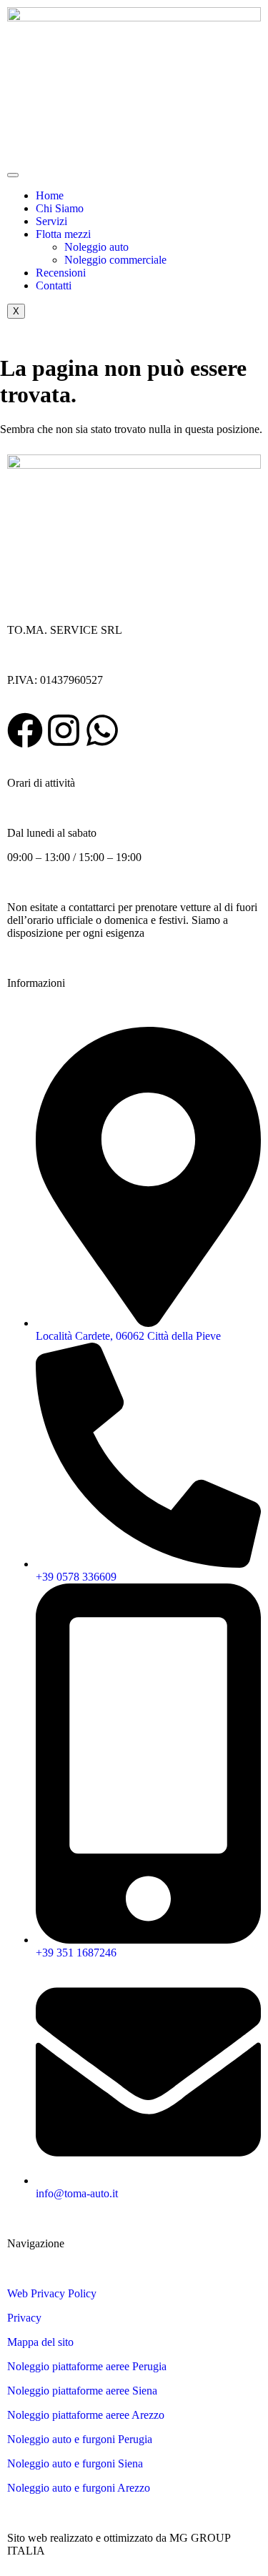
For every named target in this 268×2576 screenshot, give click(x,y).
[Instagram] (64, 730)
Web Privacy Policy (52, 2293)
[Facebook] (25, 730)
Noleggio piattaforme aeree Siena (82, 2391)
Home (50, 195)
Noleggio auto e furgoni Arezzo (79, 2488)
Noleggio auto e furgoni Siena (75, 2463)
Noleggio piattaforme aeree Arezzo (86, 2415)
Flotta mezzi (63, 234)
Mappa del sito (40, 2342)
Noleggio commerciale (115, 260)
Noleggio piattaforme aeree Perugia (87, 2366)
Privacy (24, 2318)
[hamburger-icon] (13, 175)
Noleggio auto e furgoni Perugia (80, 2439)
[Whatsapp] (102, 730)
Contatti (54, 285)
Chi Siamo (60, 208)
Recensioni (61, 273)
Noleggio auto (96, 247)
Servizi (51, 221)
